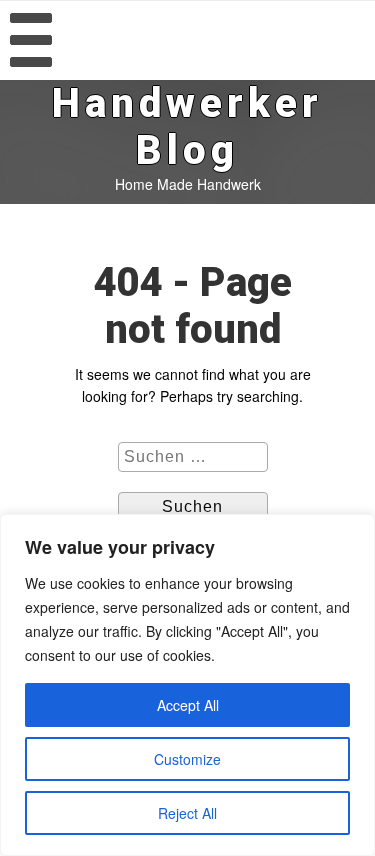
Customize (187, 759)
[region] (187, 685)
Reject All (187, 813)
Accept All (188, 705)
